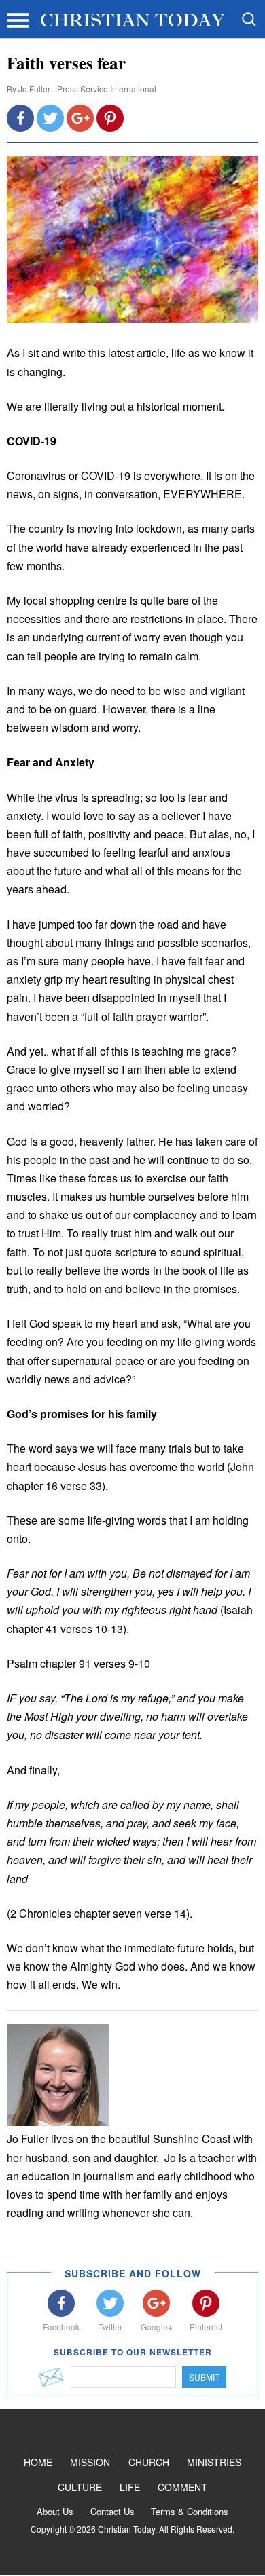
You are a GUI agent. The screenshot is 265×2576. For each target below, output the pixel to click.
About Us (55, 2511)
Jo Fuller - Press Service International (87, 89)
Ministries (214, 2462)
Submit (204, 2377)
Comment (182, 2487)
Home (38, 2462)
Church (149, 2462)
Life (130, 2487)
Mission (90, 2462)
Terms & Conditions (190, 2511)
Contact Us (112, 2511)
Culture (80, 2487)
